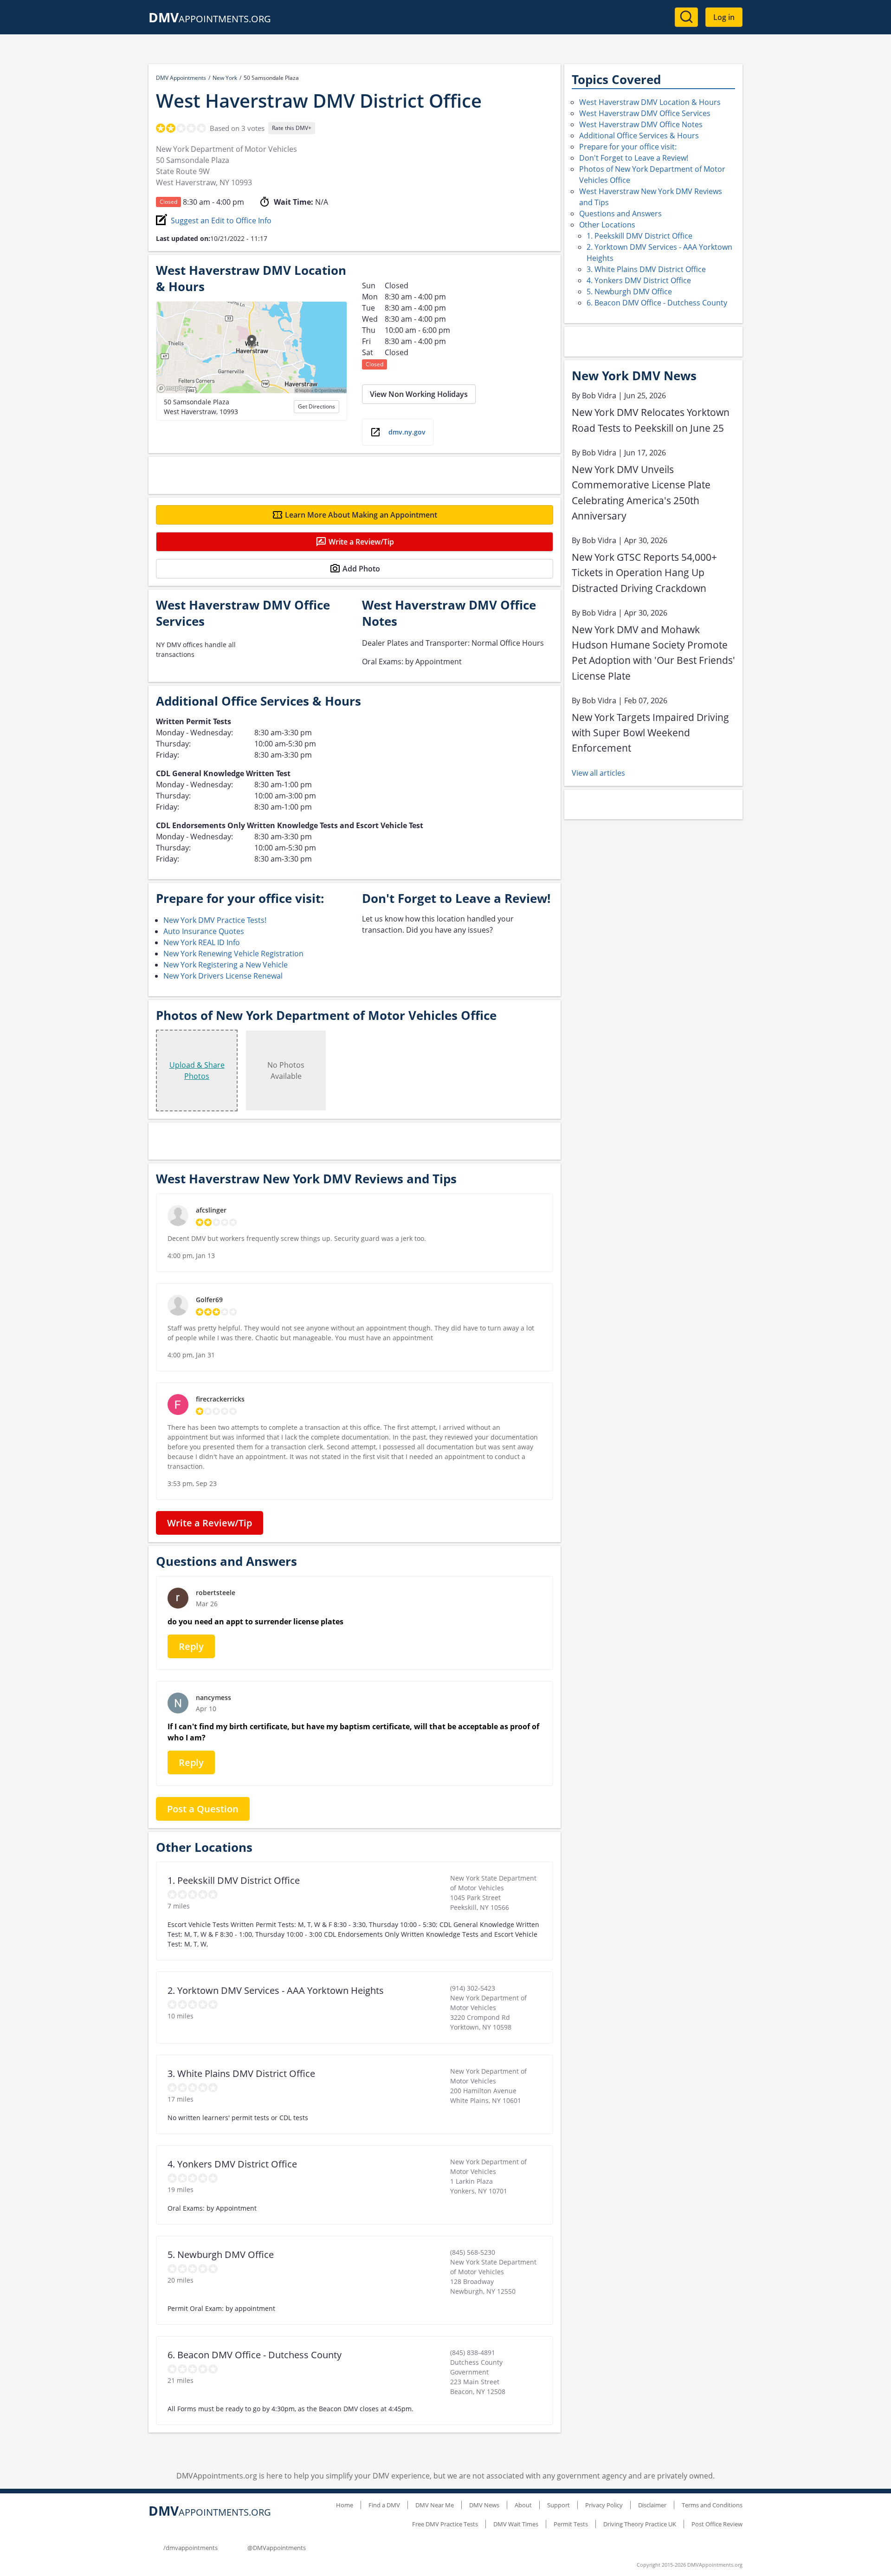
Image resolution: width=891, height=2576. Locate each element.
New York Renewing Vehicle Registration (233, 954)
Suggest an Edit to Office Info (221, 221)
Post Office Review (717, 2524)
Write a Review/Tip (361, 542)
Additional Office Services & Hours (639, 136)
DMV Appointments (181, 78)
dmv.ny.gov (407, 432)
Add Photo (361, 569)
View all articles (598, 773)
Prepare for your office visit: (628, 147)
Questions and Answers (620, 214)
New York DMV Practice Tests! (215, 920)
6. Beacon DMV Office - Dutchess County (657, 303)
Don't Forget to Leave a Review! (634, 158)
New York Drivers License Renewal (223, 976)
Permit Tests (571, 2524)
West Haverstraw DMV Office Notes (641, 124)
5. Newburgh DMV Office (629, 292)
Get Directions (316, 406)
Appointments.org (210, 19)
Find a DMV (384, 2505)
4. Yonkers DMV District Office (639, 280)
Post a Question (203, 1809)
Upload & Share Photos (197, 1071)
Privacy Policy (604, 2505)
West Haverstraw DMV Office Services (645, 113)
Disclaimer (652, 2505)
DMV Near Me (435, 2505)
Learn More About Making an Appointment (361, 515)
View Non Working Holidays (419, 394)
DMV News (484, 2505)
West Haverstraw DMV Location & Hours (650, 102)
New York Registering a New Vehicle (226, 965)
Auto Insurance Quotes (204, 931)
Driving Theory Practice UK (640, 2524)
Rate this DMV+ (292, 128)
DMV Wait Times (516, 2524)
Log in (724, 17)
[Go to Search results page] (686, 17)
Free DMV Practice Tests (445, 2524)
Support (558, 2505)
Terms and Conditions (712, 2505)
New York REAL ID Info (202, 942)
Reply (191, 1646)
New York (225, 78)
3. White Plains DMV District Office (646, 269)
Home (345, 2505)
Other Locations (607, 225)
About (523, 2505)
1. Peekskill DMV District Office (639, 236)
